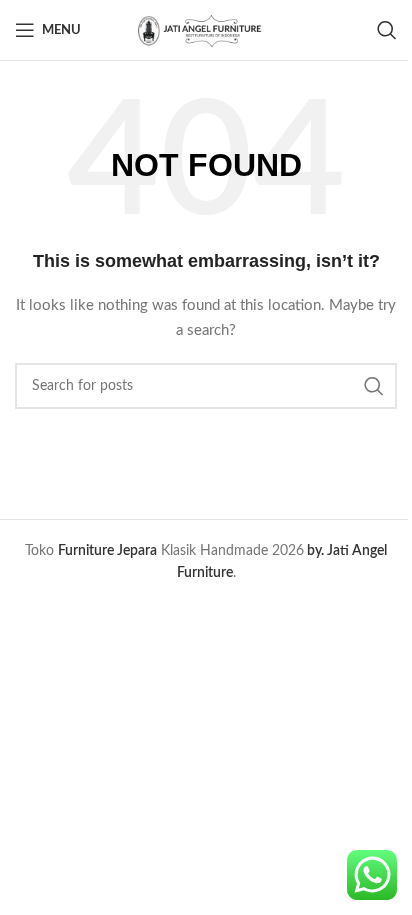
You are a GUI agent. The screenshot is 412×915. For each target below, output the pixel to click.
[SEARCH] (374, 386)
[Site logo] (206, 30)
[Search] (387, 30)
